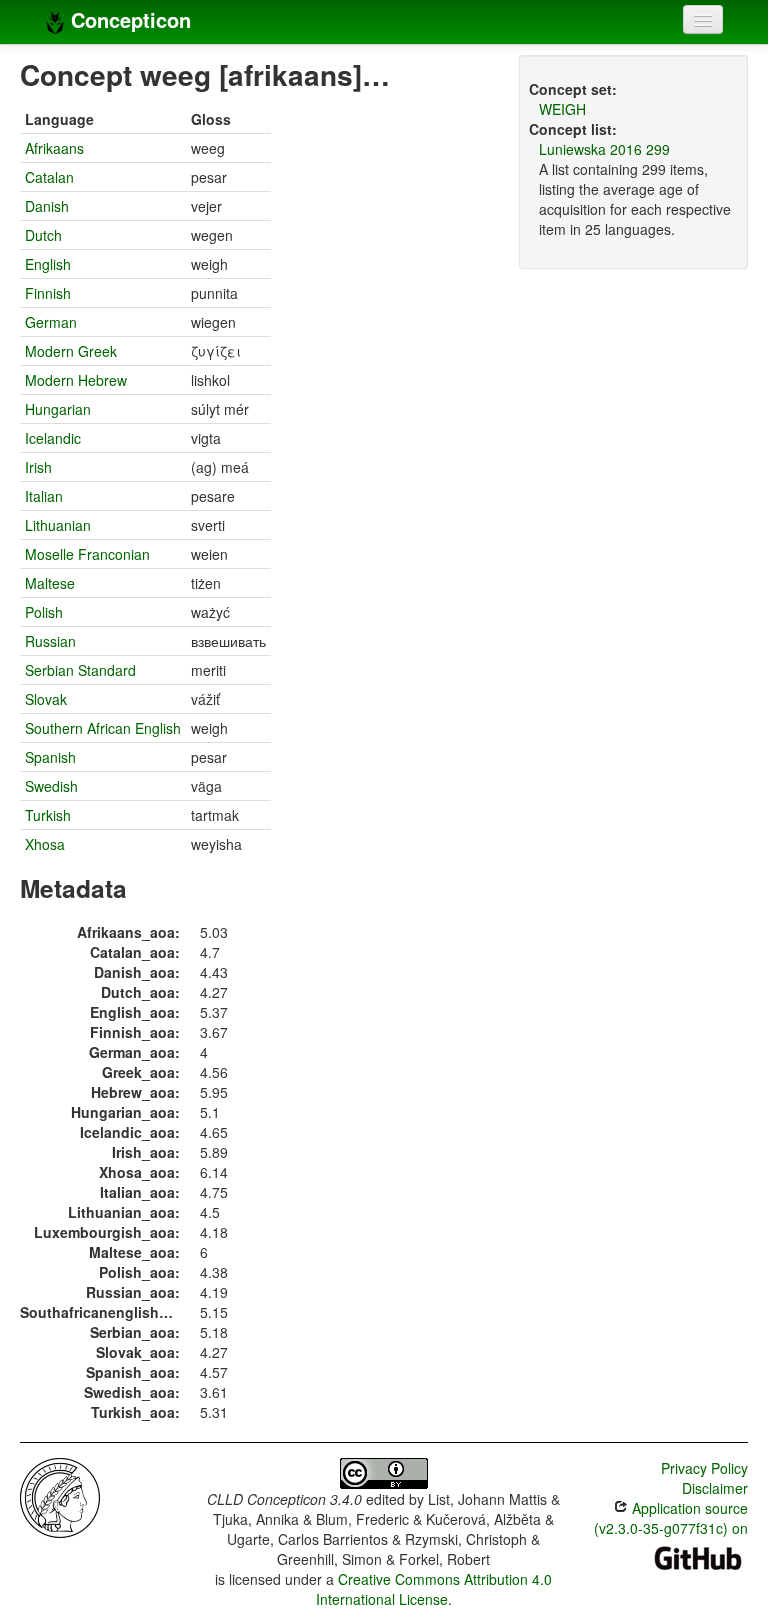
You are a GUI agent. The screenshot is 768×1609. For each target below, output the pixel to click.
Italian (44, 496)
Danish (47, 206)
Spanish (50, 757)
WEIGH (562, 109)
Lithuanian (58, 525)
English (48, 264)
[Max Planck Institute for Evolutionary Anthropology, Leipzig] (60, 1496)
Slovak (46, 699)
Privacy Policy (704, 1468)
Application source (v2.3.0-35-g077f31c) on (671, 1518)
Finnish (48, 293)
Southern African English (103, 728)
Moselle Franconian (87, 554)
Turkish (48, 815)
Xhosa (45, 844)
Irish (38, 467)
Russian (50, 641)
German (51, 322)
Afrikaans (54, 148)
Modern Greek (71, 351)
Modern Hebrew (76, 380)
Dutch (43, 235)
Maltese (50, 583)
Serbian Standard (80, 670)
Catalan (49, 177)
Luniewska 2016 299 (604, 149)
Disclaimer (715, 1488)
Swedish (51, 786)
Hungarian (58, 409)
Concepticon (128, 19)
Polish (44, 612)
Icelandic (53, 438)
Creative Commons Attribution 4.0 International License (434, 1589)
